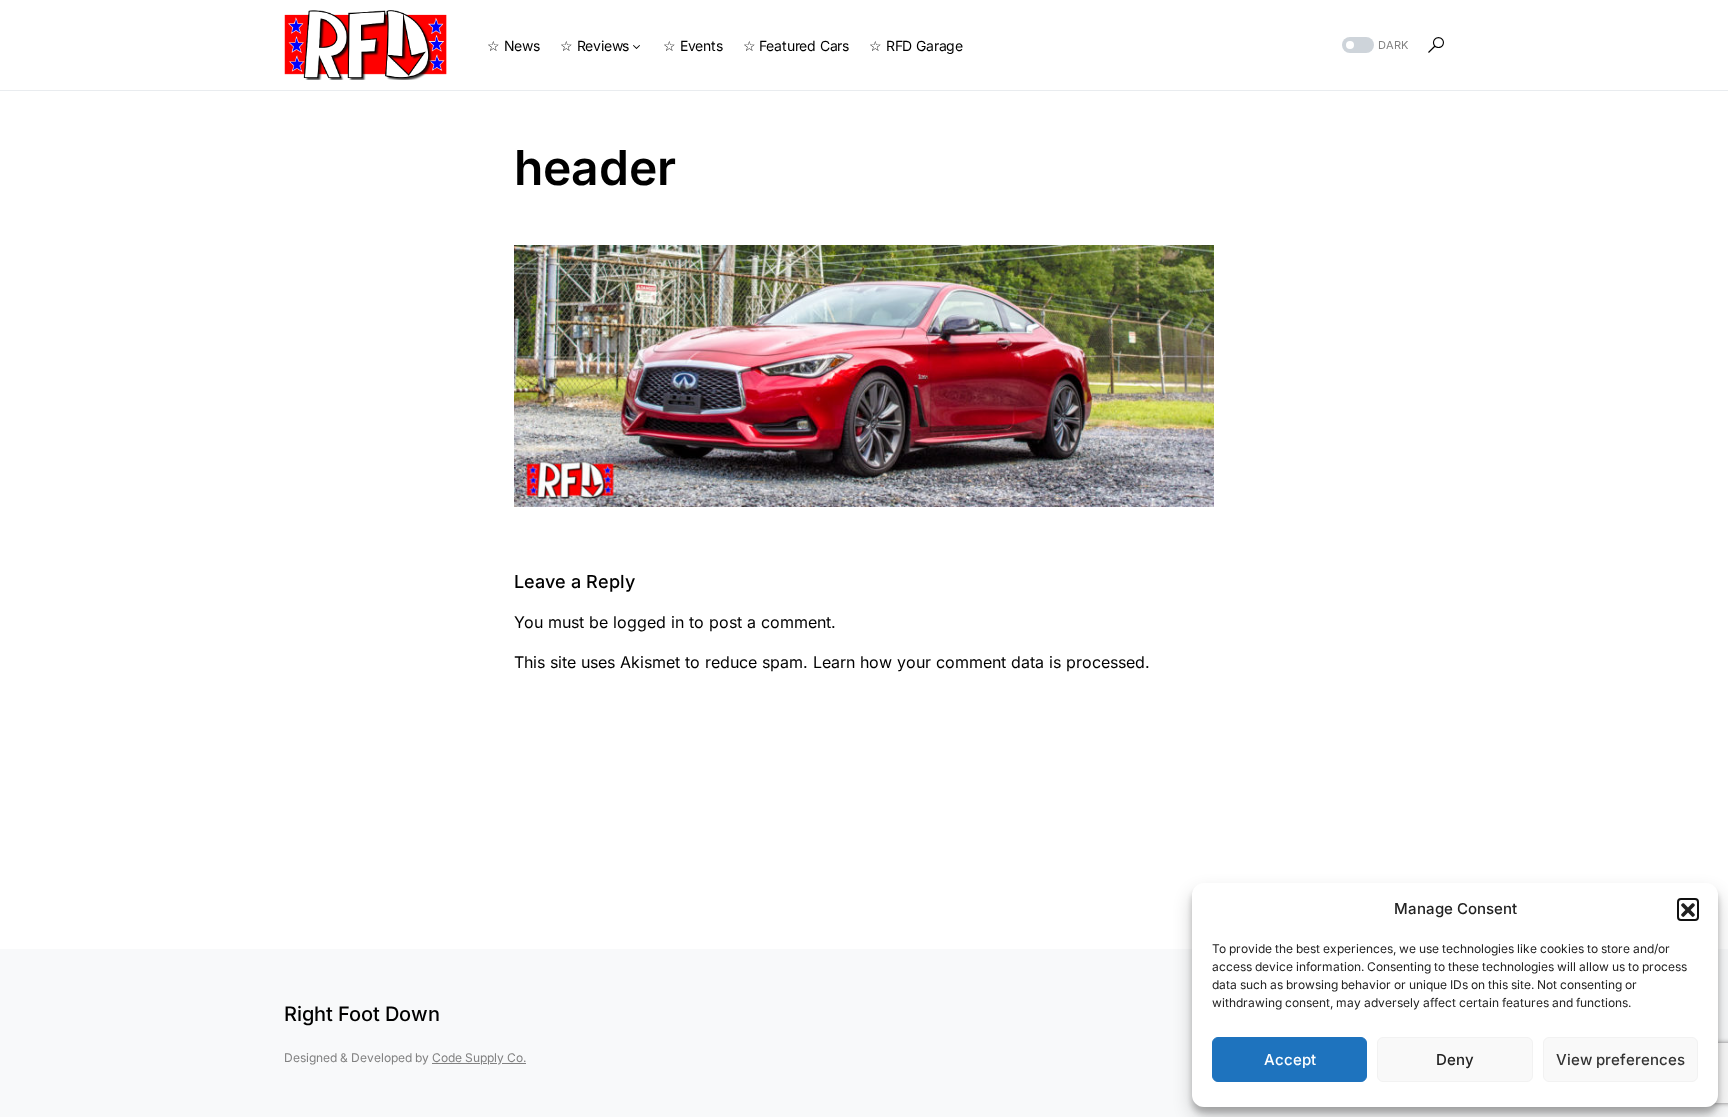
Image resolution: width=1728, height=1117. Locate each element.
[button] (1688, 909)
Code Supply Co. (479, 1057)
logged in (648, 622)
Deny (1455, 1059)
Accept (1290, 1059)
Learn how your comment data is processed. (981, 662)
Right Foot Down (362, 1014)
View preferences (1620, 1059)
